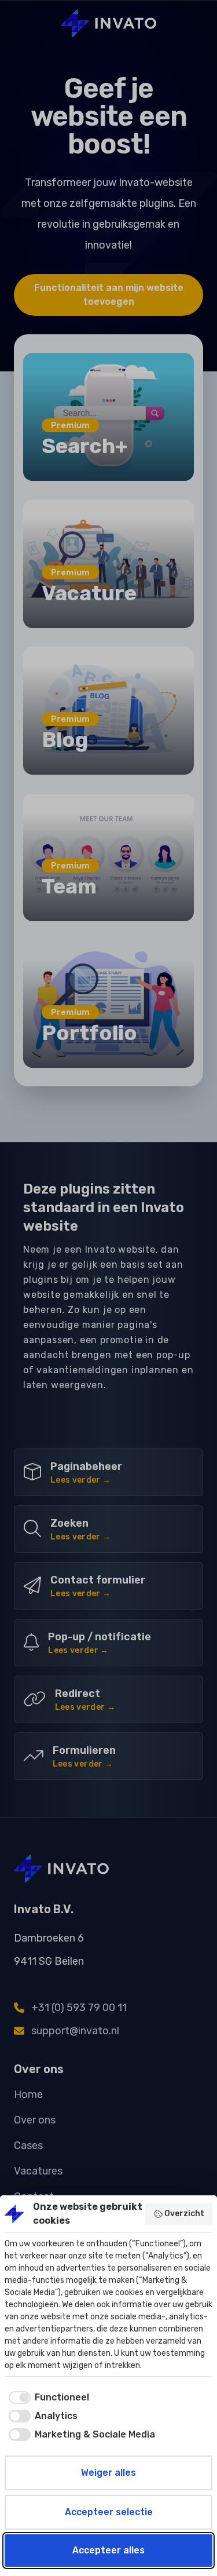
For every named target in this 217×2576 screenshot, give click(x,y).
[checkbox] (47, 2398)
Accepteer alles (108, 2550)
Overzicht (184, 2214)
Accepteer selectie (109, 2512)
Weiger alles (108, 2473)
